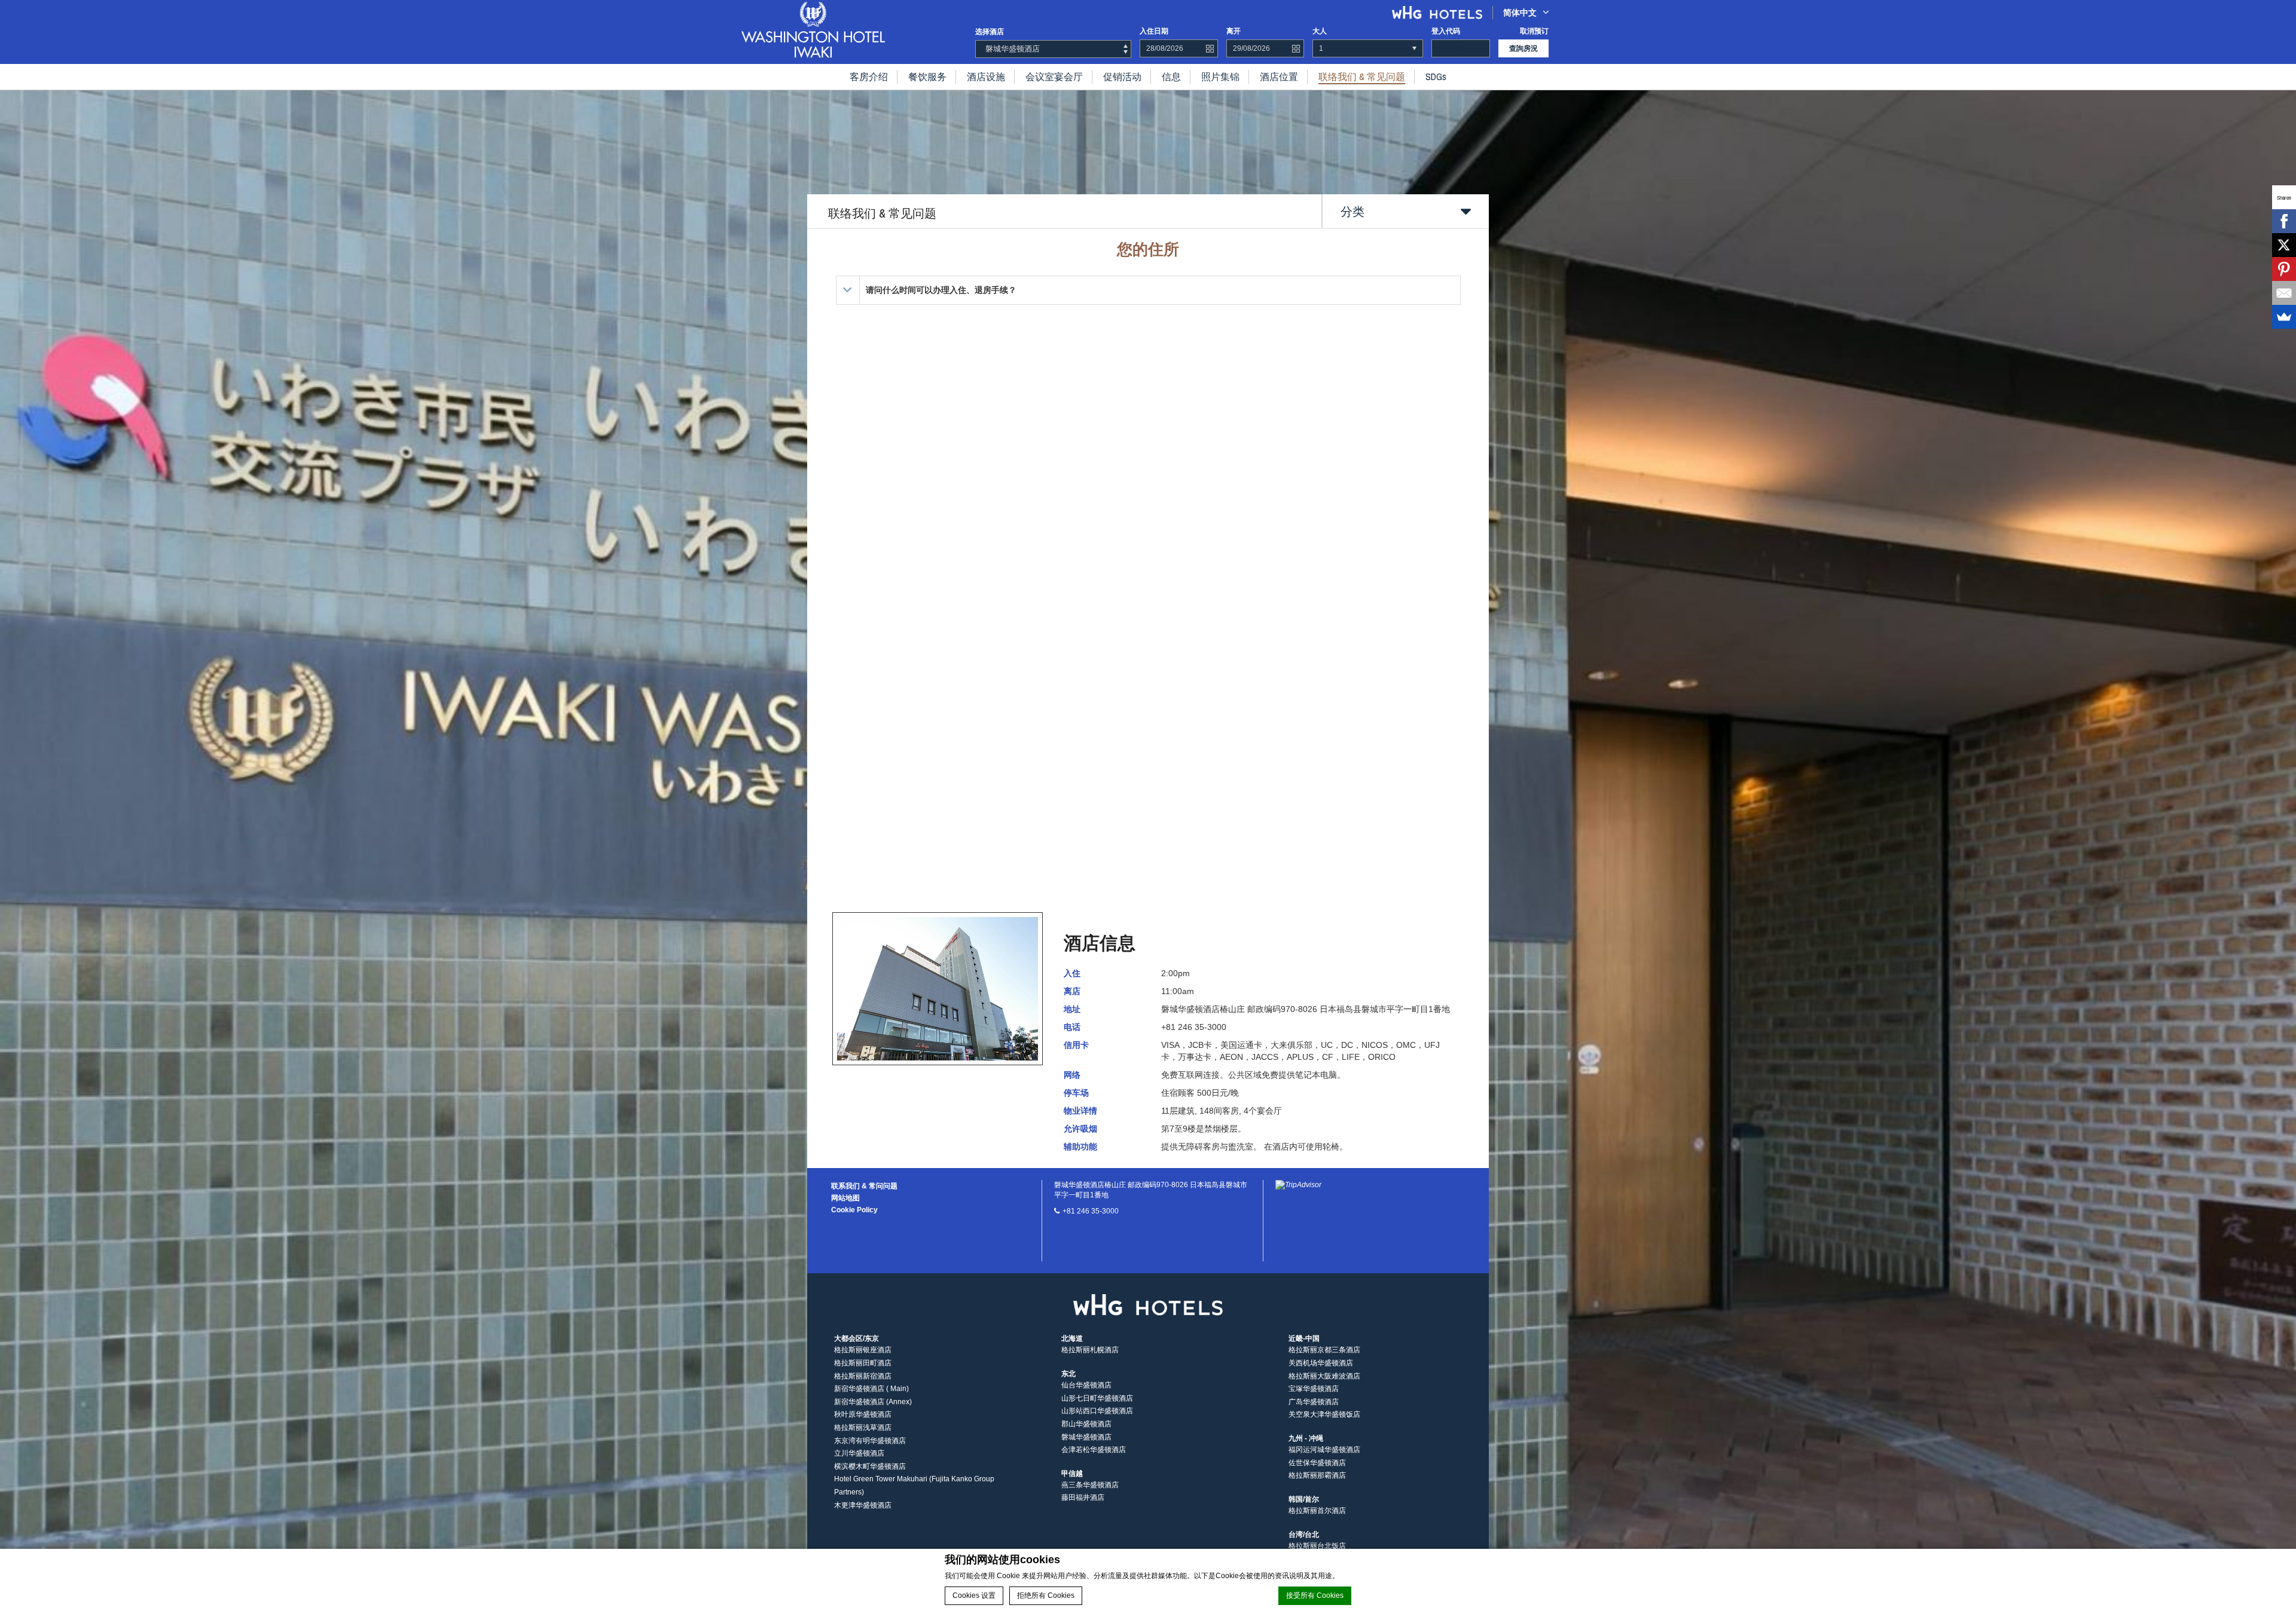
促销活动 (1122, 77)
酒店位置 (1279, 77)
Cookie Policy (854, 1210)
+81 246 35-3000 (1091, 1211)
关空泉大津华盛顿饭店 (1324, 1414)
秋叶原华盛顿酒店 (863, 1414)
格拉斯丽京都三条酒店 (1324, 1350)
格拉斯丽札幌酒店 (1090, 1350)
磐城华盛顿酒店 (1086, 1437)
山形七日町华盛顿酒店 (1097, 1398)
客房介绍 (869, 77)
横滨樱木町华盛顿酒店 (870, 1466)
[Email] (2284, 293)
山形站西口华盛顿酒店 (1097, 1411)
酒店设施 (986, 77)
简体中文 (1520, 13)
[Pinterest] (2284, 269)
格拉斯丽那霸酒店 (1317, 1475)
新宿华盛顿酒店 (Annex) (873, 1402)
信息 (1171, 77)
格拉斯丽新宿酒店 (863, 1376)
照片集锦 (1220, 77)
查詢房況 (1523, 48)
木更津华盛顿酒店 (863, 1505)
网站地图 (845, 1198)
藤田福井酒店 (1083, 1497)
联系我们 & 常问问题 (864, 1186)
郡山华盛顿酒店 (1086, 1424)
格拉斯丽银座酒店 (863, 1350)
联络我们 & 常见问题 (1362, 77)
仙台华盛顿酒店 (1086, 1385)
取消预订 (1534, 31)
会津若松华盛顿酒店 (1094, 1450)
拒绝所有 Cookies (1046, 1595)
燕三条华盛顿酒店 (1090, 1485)
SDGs (1436, 77)
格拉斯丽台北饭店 (1317, 1546)
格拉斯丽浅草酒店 (863, 1427)
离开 (1234, 31)
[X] (2284, 245)
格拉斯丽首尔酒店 (1317, 1511)
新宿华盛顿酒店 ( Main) (871, 1389)
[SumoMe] (2284, 317)
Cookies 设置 (974, 1595)
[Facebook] (2284, 221)
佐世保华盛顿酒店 (1317, 1463)
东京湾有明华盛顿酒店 (870, 1441)
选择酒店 (990, 32)
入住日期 (1154, 31)
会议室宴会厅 (1054, 77)
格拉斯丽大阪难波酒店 (1324, 1376)
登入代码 (1446, 31)
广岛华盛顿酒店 (1314, 1402)
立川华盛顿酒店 (859, 1453)
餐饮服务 (927, 77)
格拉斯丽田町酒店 (863, 1363)
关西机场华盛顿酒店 (1321, 1363)
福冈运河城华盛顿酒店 (1324, 1450)
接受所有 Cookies (1315, 1595)
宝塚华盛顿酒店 (1314, 1389)
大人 (1320, 31)
